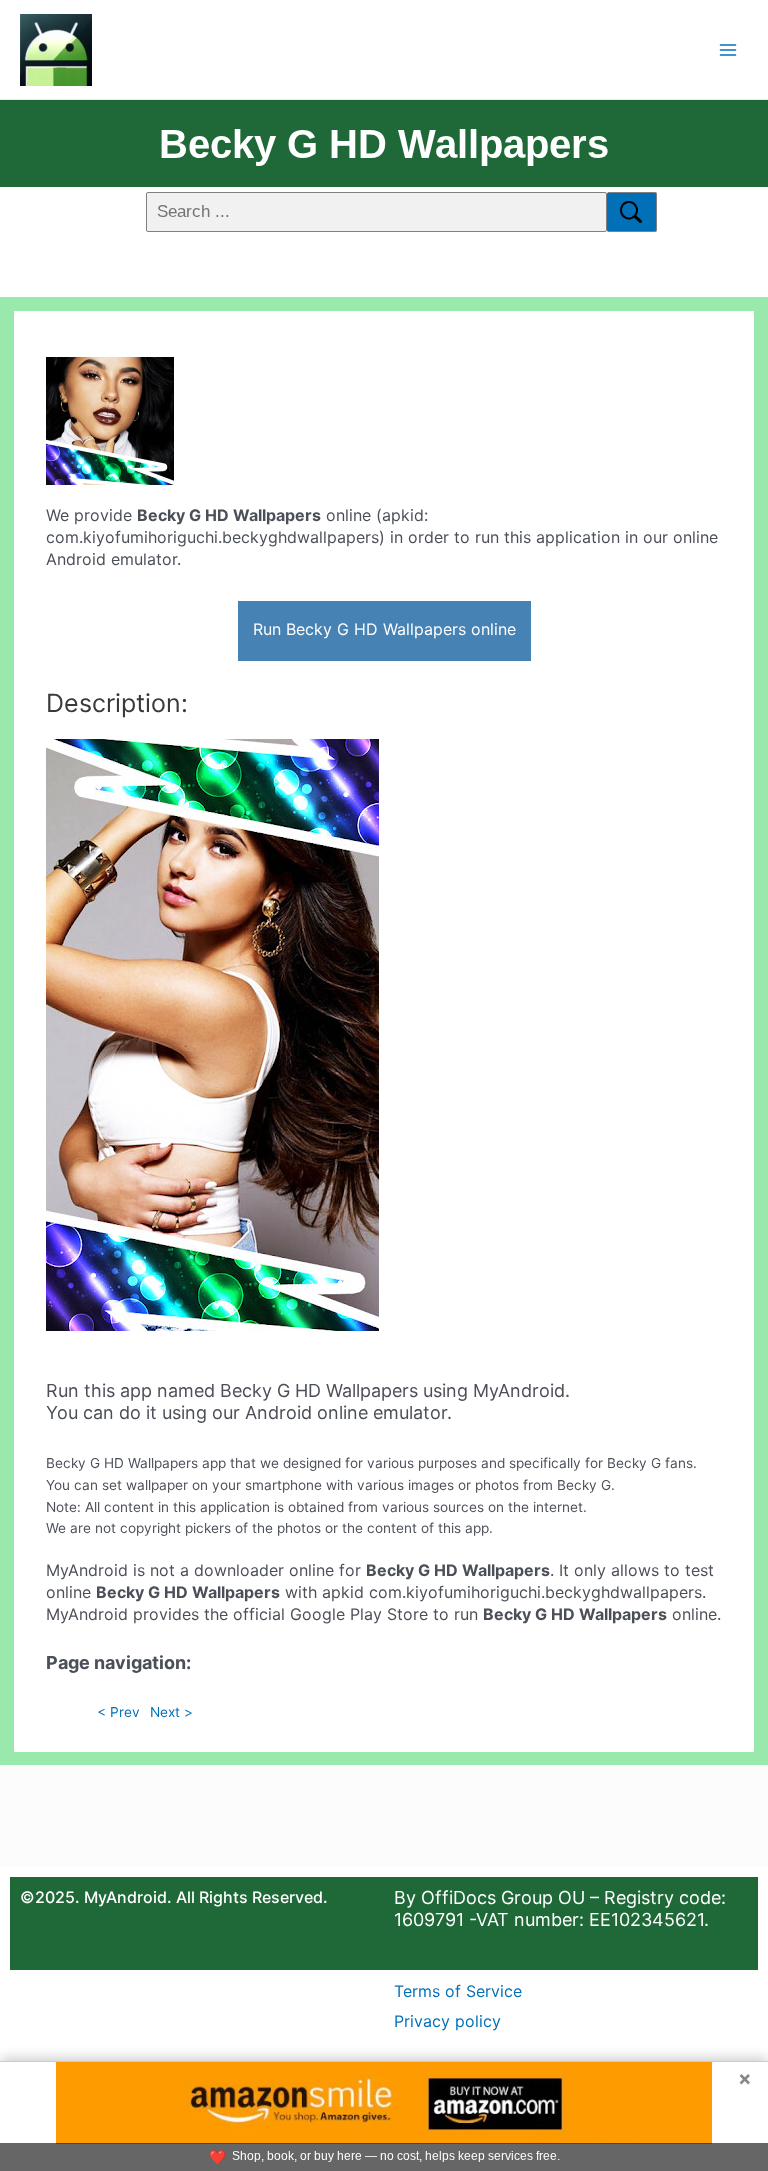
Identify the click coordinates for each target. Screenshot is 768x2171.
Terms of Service (458, 1991)
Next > (171, 1712)
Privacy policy (447, 2021)
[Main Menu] (728, 49)
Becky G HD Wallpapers (384, 144)
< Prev (118, 1712)
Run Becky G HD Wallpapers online (384, 629)
